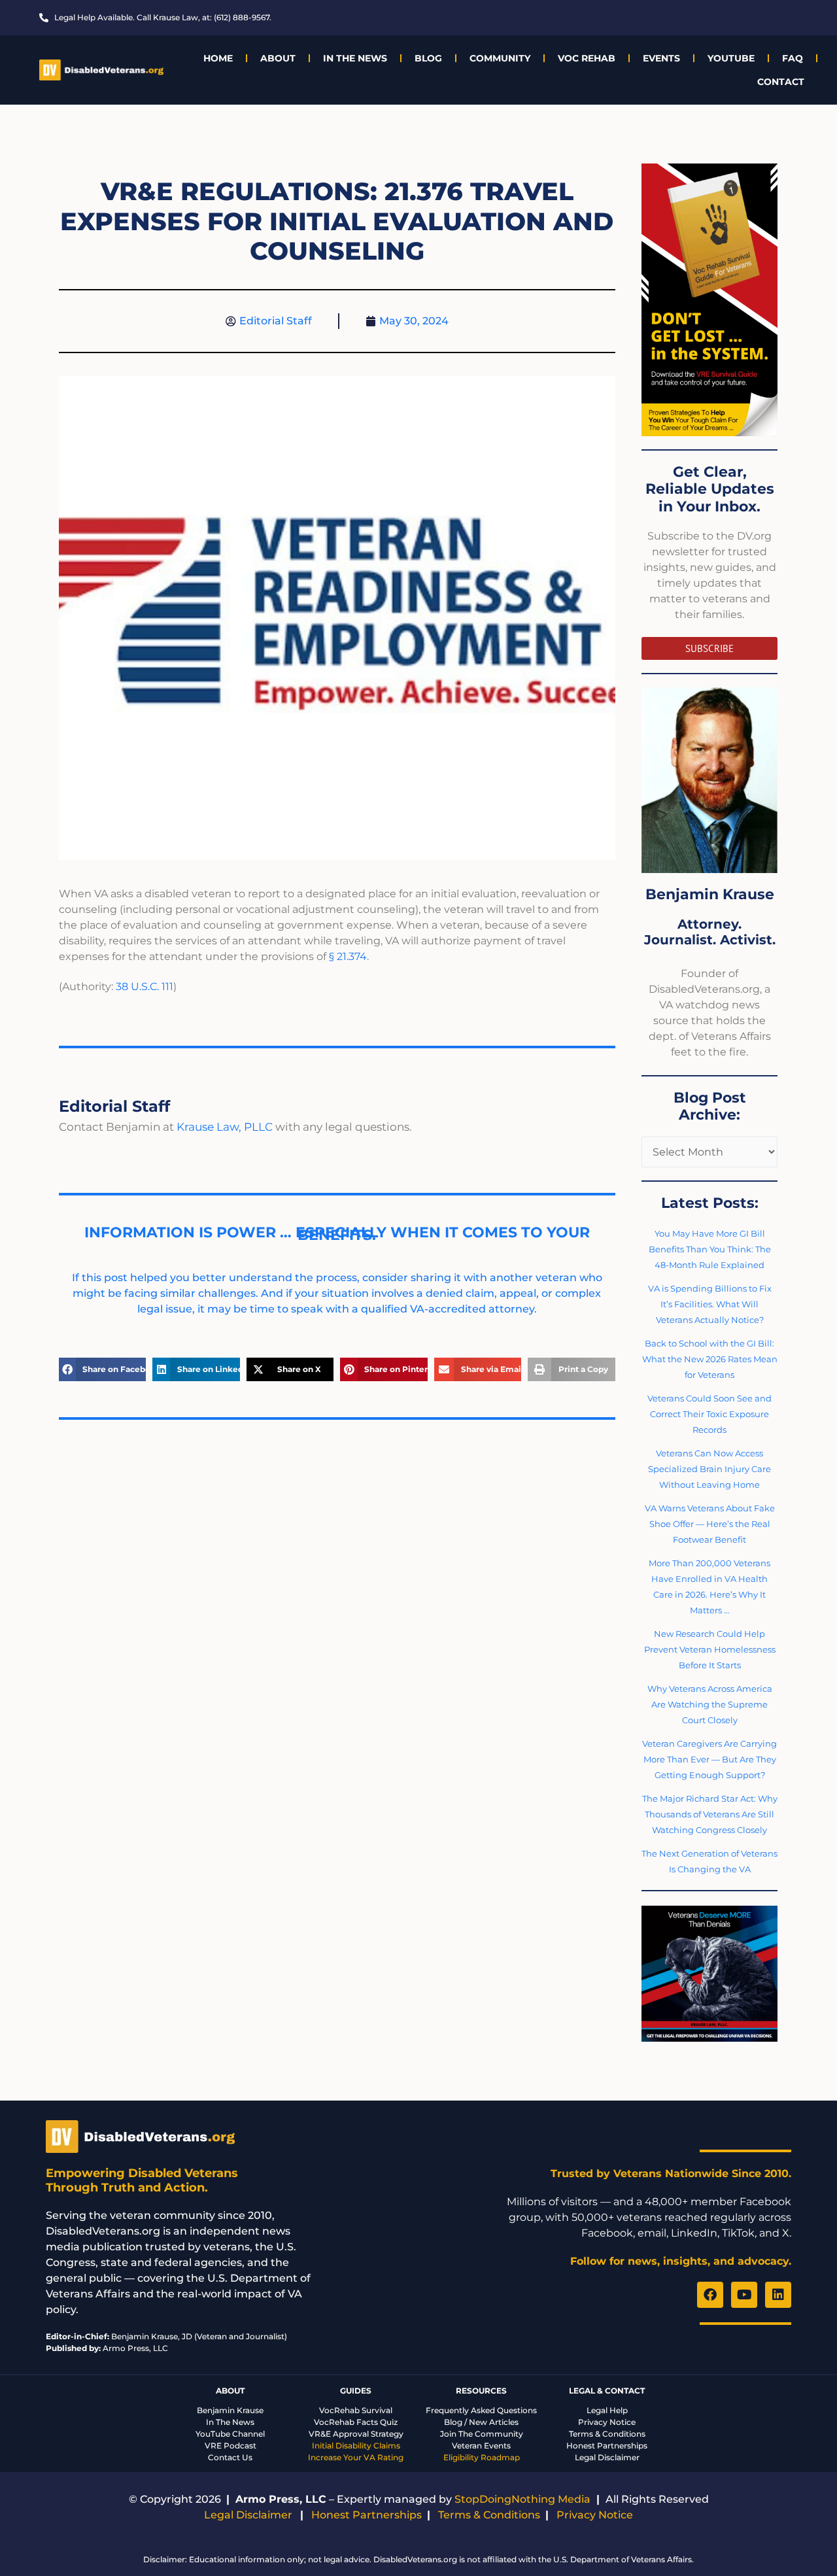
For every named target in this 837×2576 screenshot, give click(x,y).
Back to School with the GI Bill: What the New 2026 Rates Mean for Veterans (710, 1359)
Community (500, 58)
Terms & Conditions (607, 2434)
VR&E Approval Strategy (356, 2434)
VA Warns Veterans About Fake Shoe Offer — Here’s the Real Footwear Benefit (710, 1524)
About (278, 58)
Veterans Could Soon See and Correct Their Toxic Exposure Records (709, 1414)
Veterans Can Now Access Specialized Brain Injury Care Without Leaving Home (709, 1469)
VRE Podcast (231, 2446)
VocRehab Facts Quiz (356, 2422)
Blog (428, 58)
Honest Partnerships (607, 2446)
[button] (102, 1369)
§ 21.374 (348, 956)
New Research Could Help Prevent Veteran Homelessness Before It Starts (710, 1649)
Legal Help (607, 2410)
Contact (781, 82)
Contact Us (230, 2457)
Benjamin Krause (230, 2410)
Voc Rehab (587, 58)
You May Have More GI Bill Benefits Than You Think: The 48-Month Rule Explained (710, 1249)
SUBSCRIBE (709, 648)
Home (218, 58)
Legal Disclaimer (607, 2457)
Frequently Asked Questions (481, 2410)
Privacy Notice (607, 2422)
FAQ (793, 58)
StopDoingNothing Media (522, 2499)
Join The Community (482, 2434)
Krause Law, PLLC (225, 1127)
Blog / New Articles (481, 2422)
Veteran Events (481, 2446)
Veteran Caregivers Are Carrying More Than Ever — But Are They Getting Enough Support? (709, 1759)
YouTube (731, 58)
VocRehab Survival (356, 2410)
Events (661, 58)
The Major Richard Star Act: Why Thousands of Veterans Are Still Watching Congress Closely (710, 1814)
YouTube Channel (230, 2434)
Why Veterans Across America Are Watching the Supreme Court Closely (710, 1704)
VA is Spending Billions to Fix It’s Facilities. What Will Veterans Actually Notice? (710, 1304)
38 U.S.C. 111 (145, 987)
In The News (355, 58)
